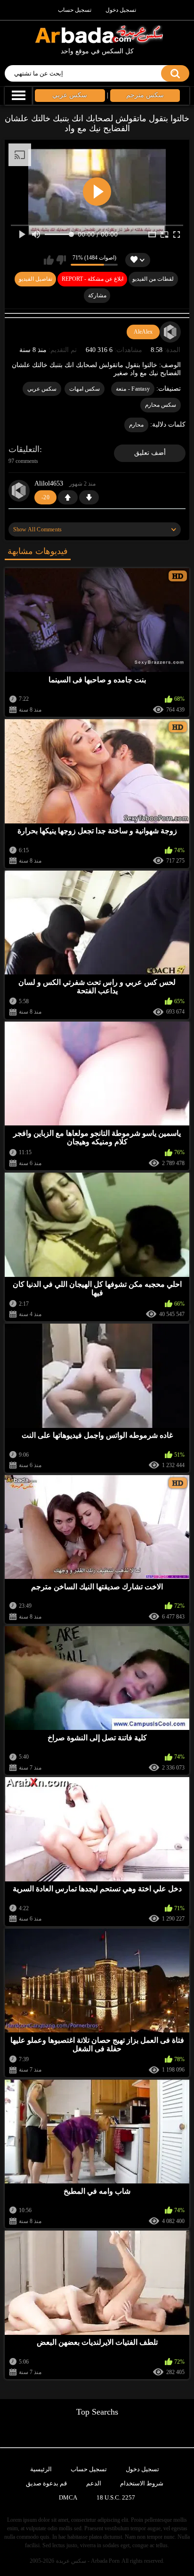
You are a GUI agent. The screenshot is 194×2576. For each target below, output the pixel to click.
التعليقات (24, 449)
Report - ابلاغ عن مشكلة (93, 279)
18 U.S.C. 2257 (116, 2497)
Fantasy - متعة (133, 389)
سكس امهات (85, 389)
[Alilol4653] (19, 491)
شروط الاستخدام (142, 2483)
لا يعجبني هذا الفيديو (61, 260)
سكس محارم (161, 405)
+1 (68, 497)
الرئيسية (41, 2469)
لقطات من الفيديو (153, 279)
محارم (136, 425)
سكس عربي (42, 389)
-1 (89, 497)
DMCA (68, 2497)
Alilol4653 (49, 483)
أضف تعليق (150, 453)
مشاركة (97, 295)
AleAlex (143, 332)
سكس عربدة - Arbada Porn (88, 2561)
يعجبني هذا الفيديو (49, 260)
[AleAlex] (170, 332)
